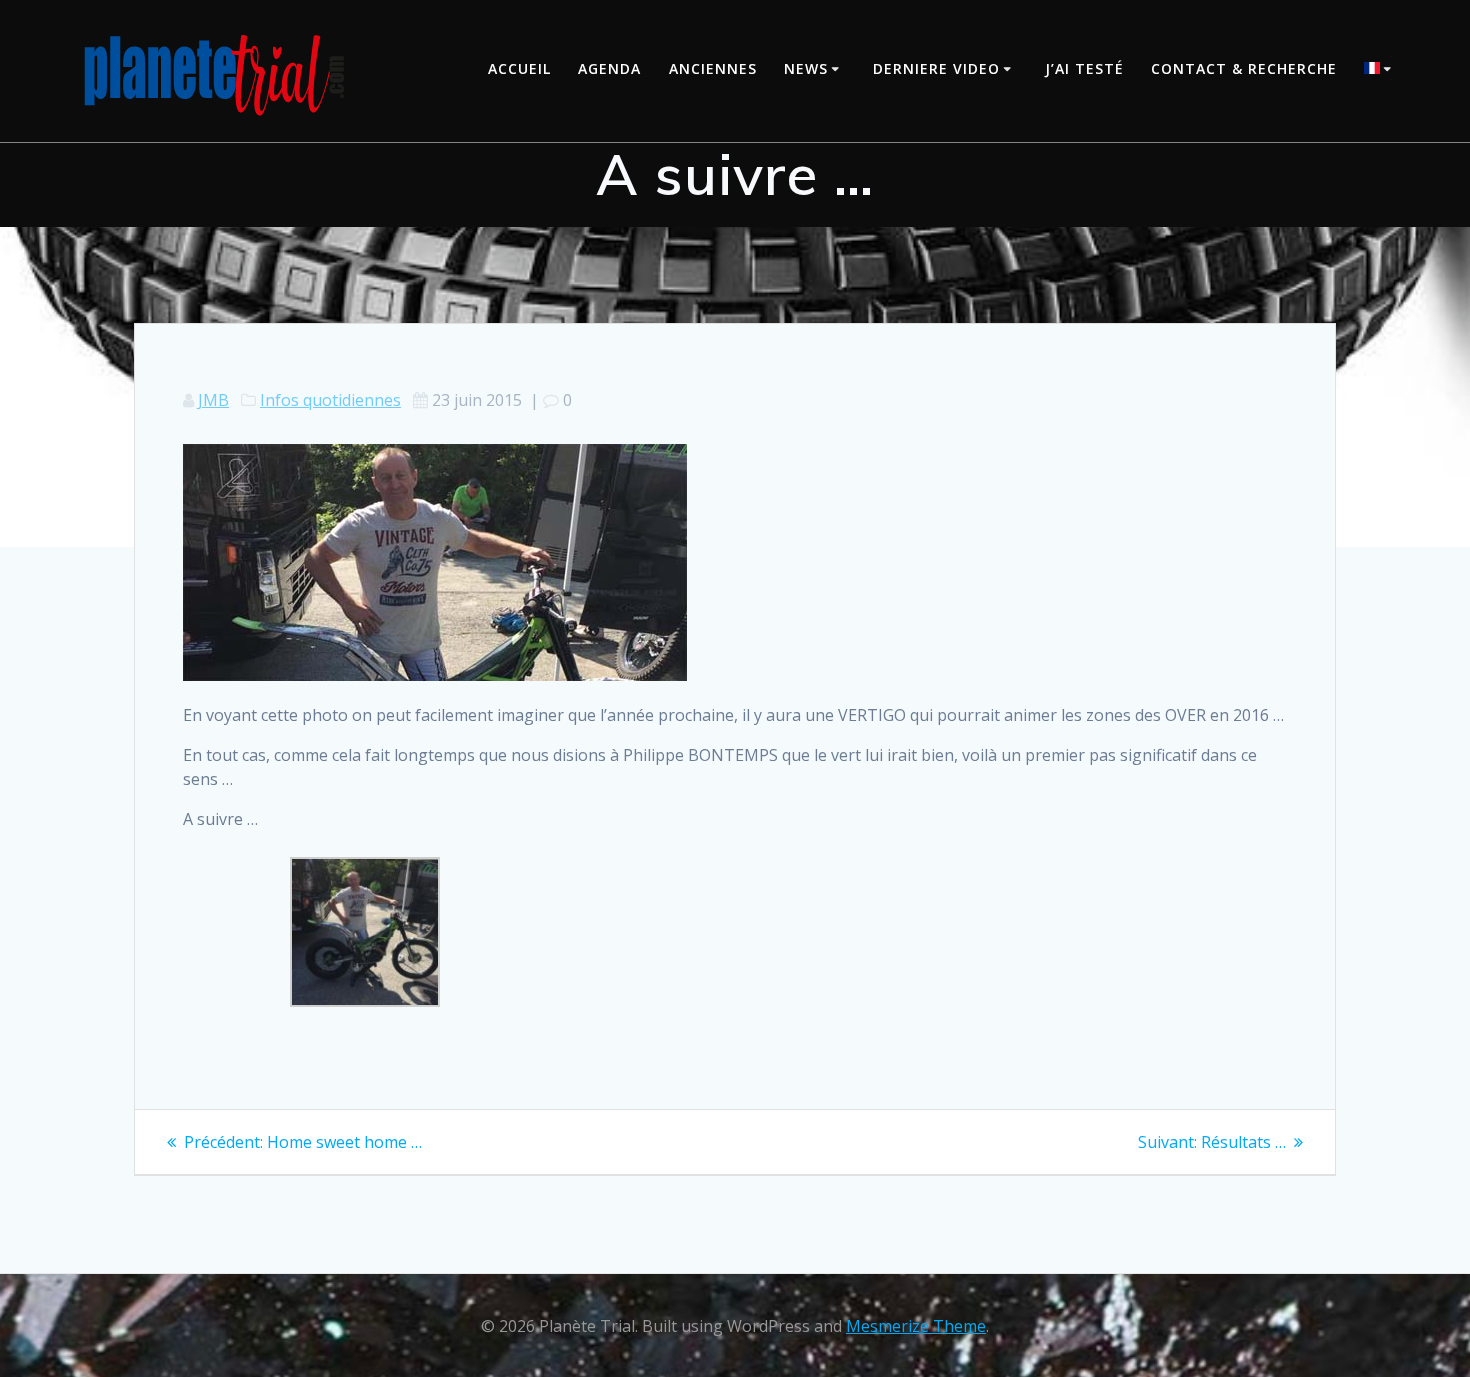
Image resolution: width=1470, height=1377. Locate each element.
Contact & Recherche (1244, 68)
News (806, 68)
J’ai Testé (1084, 68)
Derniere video (936, 68)
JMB (213, 400)
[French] (1381, 70)
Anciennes (713, 68)
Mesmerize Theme (916, 1326)
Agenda (609, 68)
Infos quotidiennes (330, 400)
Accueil (519, 68)
